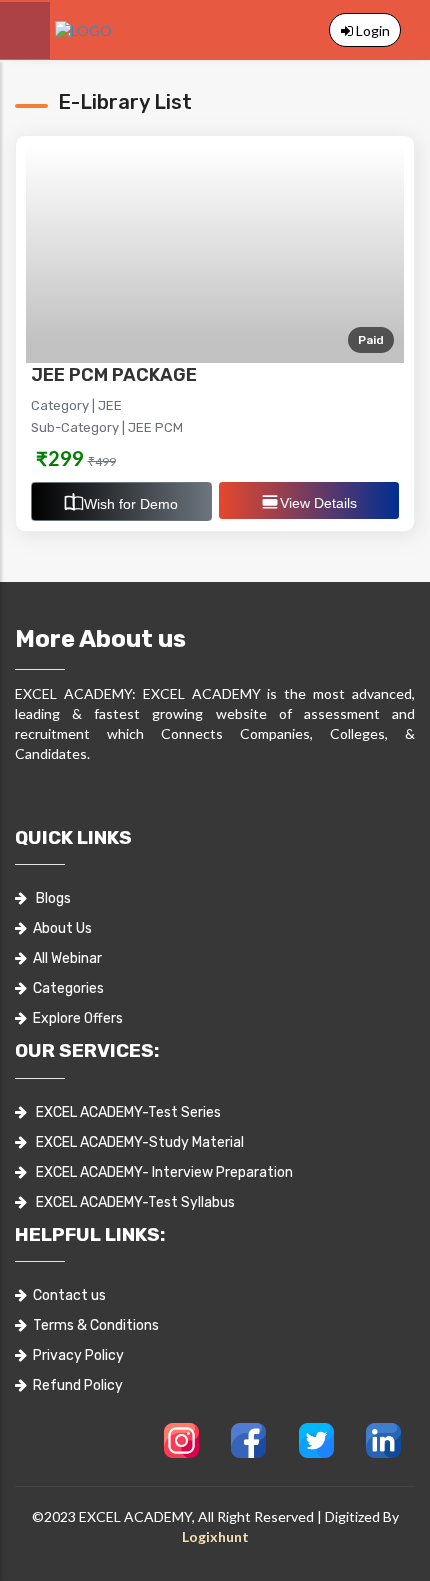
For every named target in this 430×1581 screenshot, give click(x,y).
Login (371, 30)
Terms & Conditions (93, 1325)
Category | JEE (76, 405)
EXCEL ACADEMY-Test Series (124, 1112)
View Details (318, 503)
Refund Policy (75, 1385)
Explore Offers (75, 1018)
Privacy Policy (75, 1355)
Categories (65, 988)
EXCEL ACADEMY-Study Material (135, 1142)
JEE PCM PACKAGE (114, 375)
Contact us (66, 1295)
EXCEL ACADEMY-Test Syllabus (131, 1202)
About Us (59, 928)
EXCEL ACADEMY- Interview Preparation (160, 1172)
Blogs (49, 898)
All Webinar (64, 958)
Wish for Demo (131, 504)
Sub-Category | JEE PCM (107, 427)
